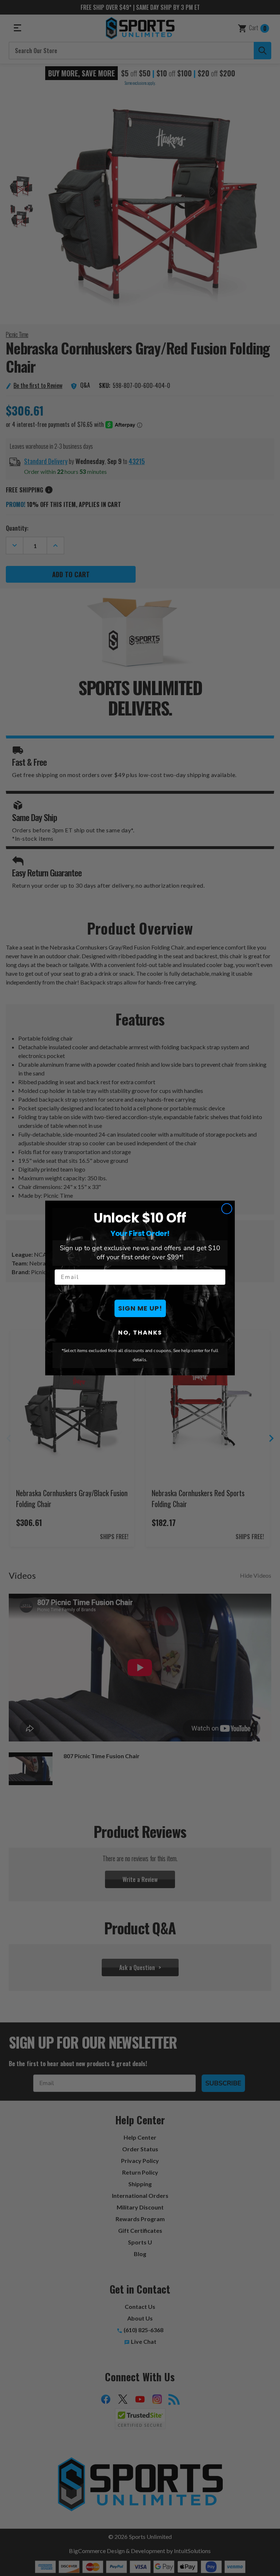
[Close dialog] (227, 1209)
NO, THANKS (140, 1333)
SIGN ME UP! (140, 1308)
